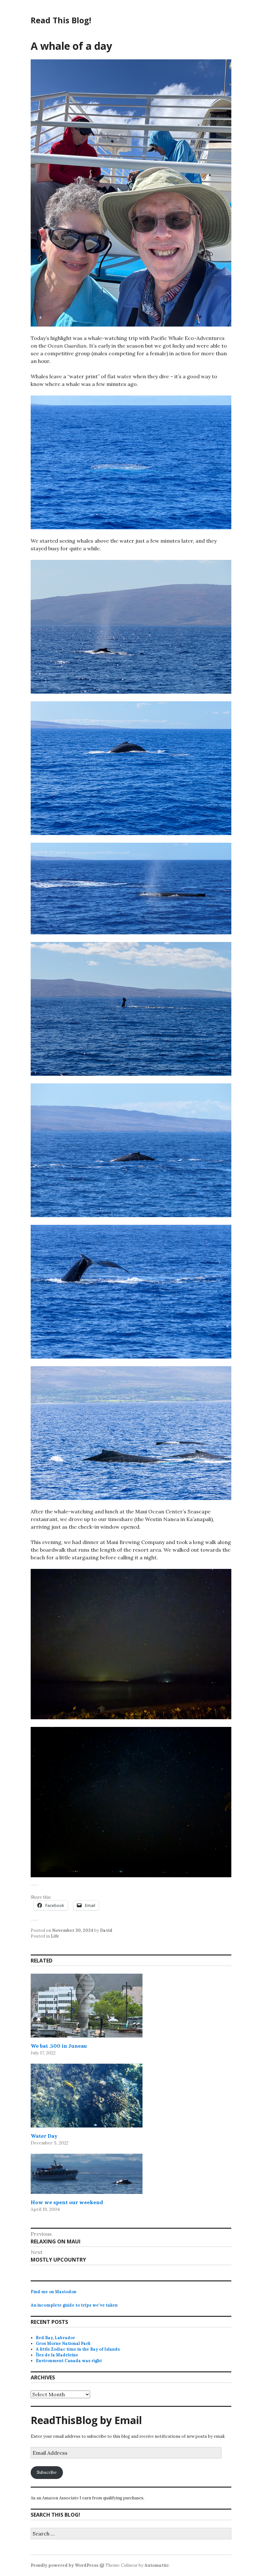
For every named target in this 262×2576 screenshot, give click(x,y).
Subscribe (47, 2472)
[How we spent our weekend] (87, 2174)
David (106, 1930)
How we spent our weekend (67, 2202)
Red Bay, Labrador (55, 2338)
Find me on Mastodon (54, 2292)
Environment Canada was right (69, 2361)
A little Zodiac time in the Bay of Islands (78, 2349)
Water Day (44, 2136)
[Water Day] (87, 2096)
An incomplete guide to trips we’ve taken (74, 2305)
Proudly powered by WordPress (65, 2565)
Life (55, 1936)
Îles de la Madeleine (57, 2355)
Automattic (157, 2565)
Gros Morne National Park (63, 2343)
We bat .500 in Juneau (59, 2046)
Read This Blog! (61, 20)
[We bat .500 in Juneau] (87, 2006)
